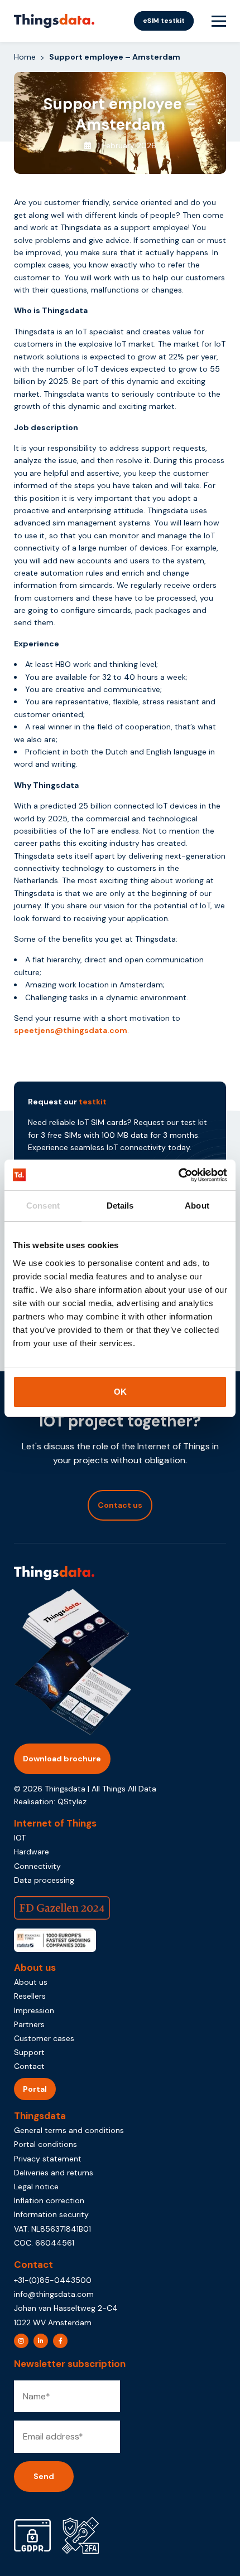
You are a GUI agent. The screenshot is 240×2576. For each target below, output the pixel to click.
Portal (35, 2089)
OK (120, 1392)
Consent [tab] (43, 1206)
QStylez (72, 1801)
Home (25, 57)
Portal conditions (45, 2144)
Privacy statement (48, 2159)
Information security (51, 2214)
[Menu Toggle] (219, 21)
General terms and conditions (69, 2130)
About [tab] (197, 1206)
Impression (34, 2010)
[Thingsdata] (54, 21)
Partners (29, 2024)
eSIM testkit (164, 21)
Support (29, 2052)
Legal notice (36, 2187)
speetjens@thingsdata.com (71, 1030)
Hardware (32, 1852)
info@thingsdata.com (54, 2294)
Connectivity (37, 1866)
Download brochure (62, 1759)
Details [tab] (120, 1206)
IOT (20, 1838)
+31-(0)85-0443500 (53, 2280)
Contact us (120, 1505)
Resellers (30, 1996)
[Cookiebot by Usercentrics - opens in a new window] (178, 1175)
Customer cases (44, 2038)
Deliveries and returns (54, 2173)
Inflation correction (49, 2200)
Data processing (44, 1880)
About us (31, 1982)
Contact (29, 2066)
